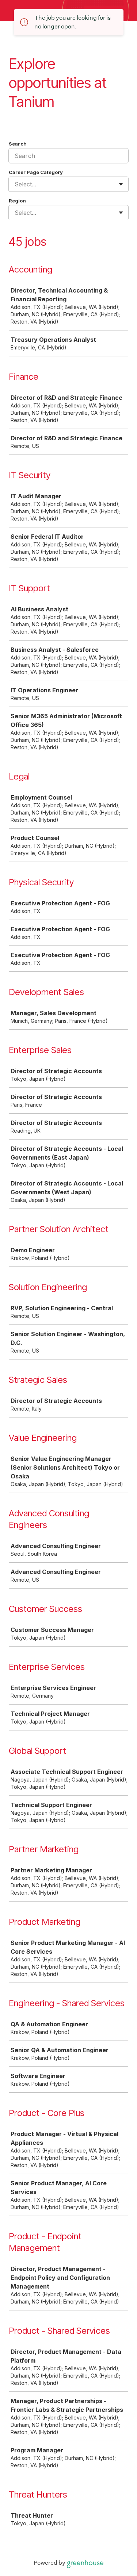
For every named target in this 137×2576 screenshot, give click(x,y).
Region (17, 201)
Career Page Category (36, 172)
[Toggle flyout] (121, 184)
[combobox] (16, 184)
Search (18, 144)
